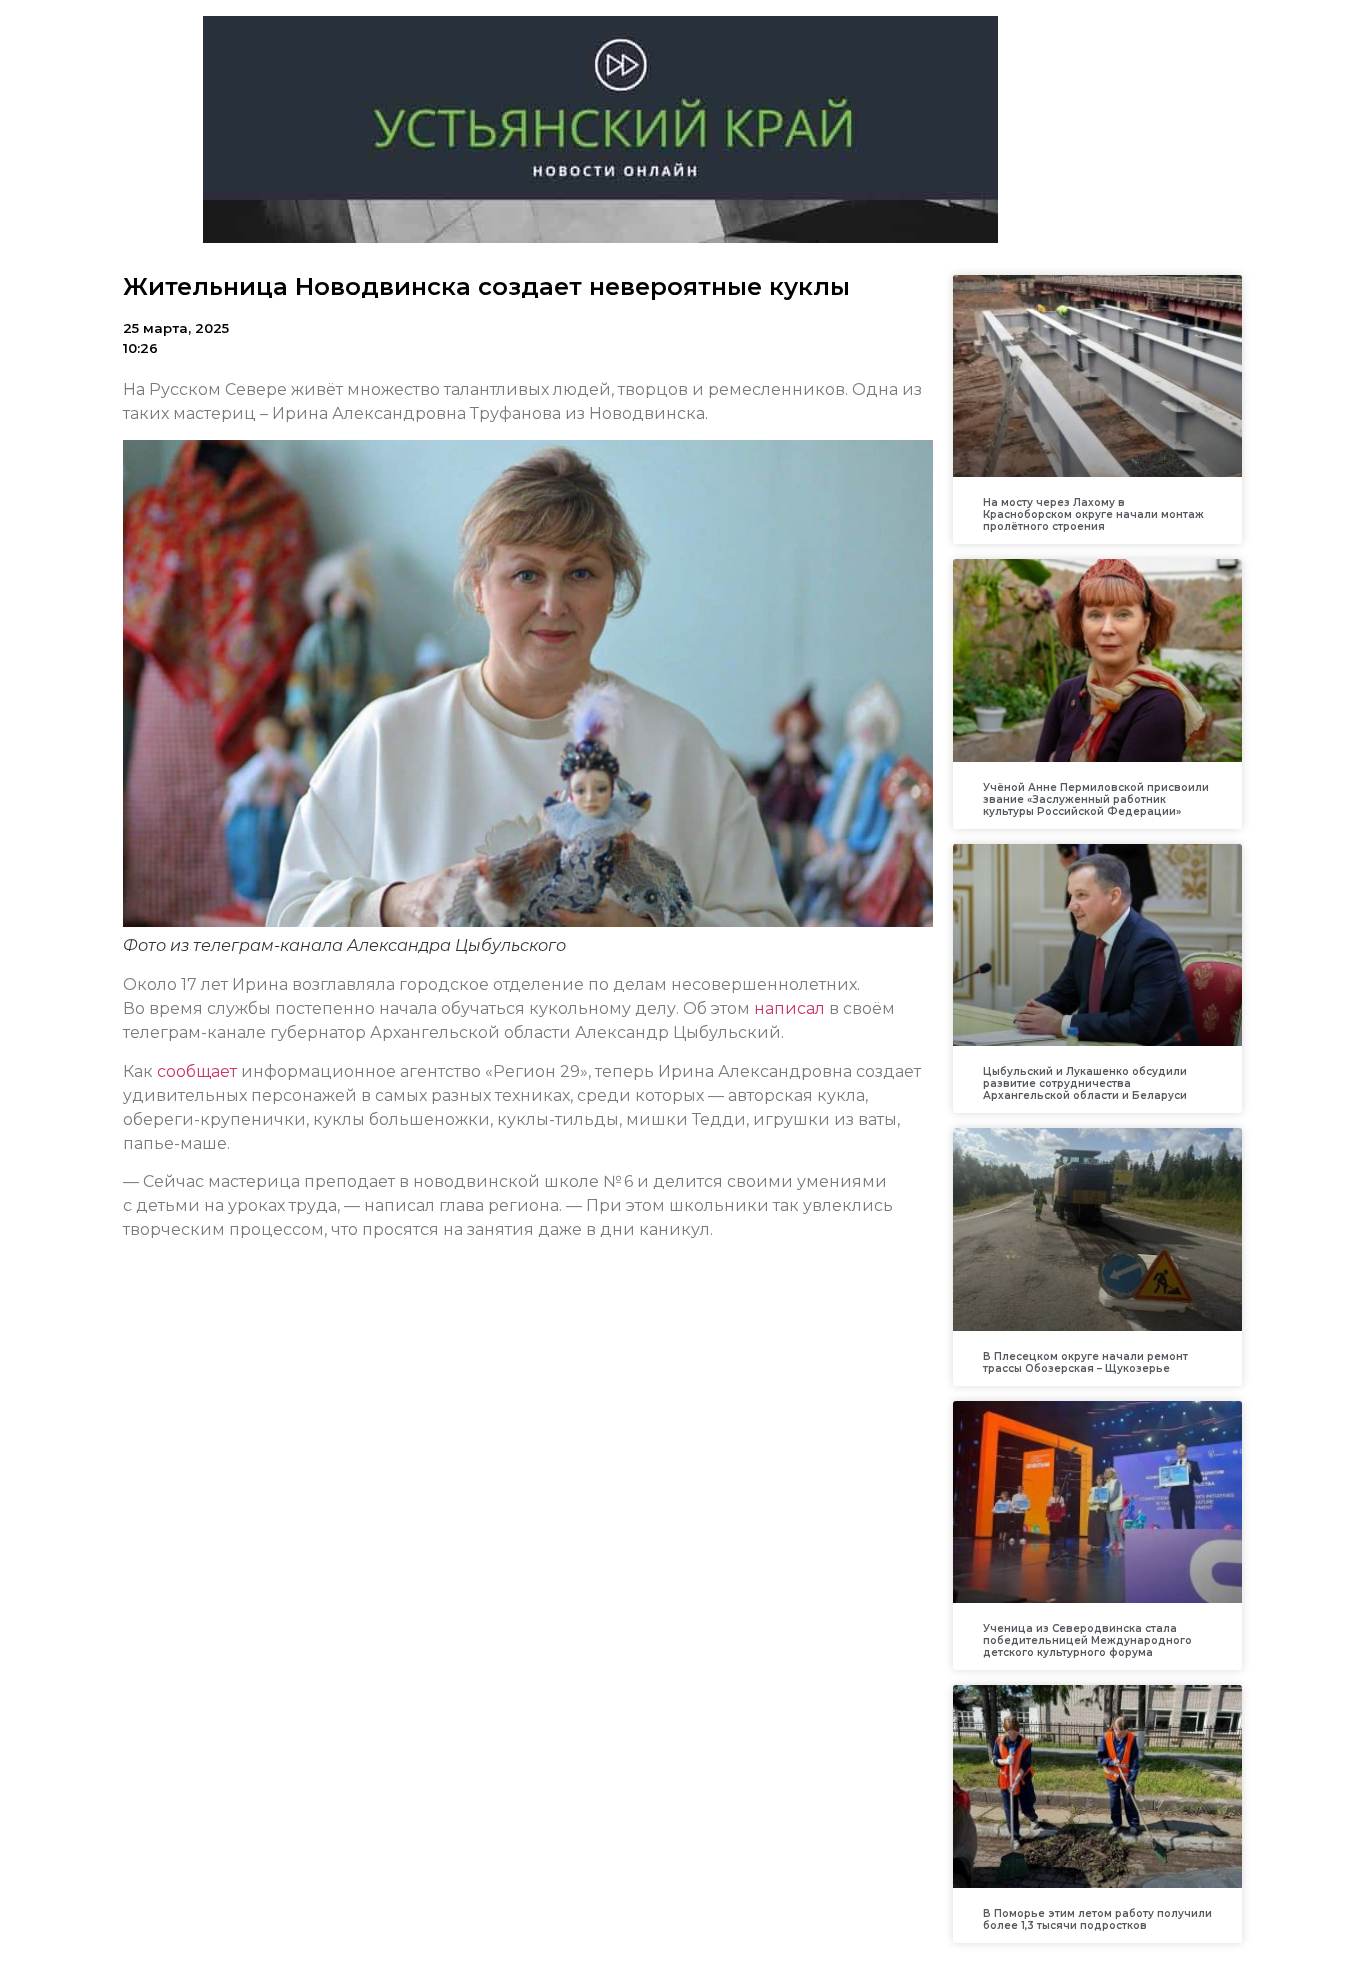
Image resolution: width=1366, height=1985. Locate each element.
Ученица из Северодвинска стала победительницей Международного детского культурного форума (1087, 1640)
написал (791, 1008)
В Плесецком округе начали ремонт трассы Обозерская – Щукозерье (1085, 1362)
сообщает (197, 1071)
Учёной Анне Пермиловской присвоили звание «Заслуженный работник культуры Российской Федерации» (1096, 799)
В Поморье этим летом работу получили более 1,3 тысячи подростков (1097, 1919)
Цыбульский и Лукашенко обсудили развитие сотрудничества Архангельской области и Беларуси (1085, 1083)
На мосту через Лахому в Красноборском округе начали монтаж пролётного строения (1093, 514)
